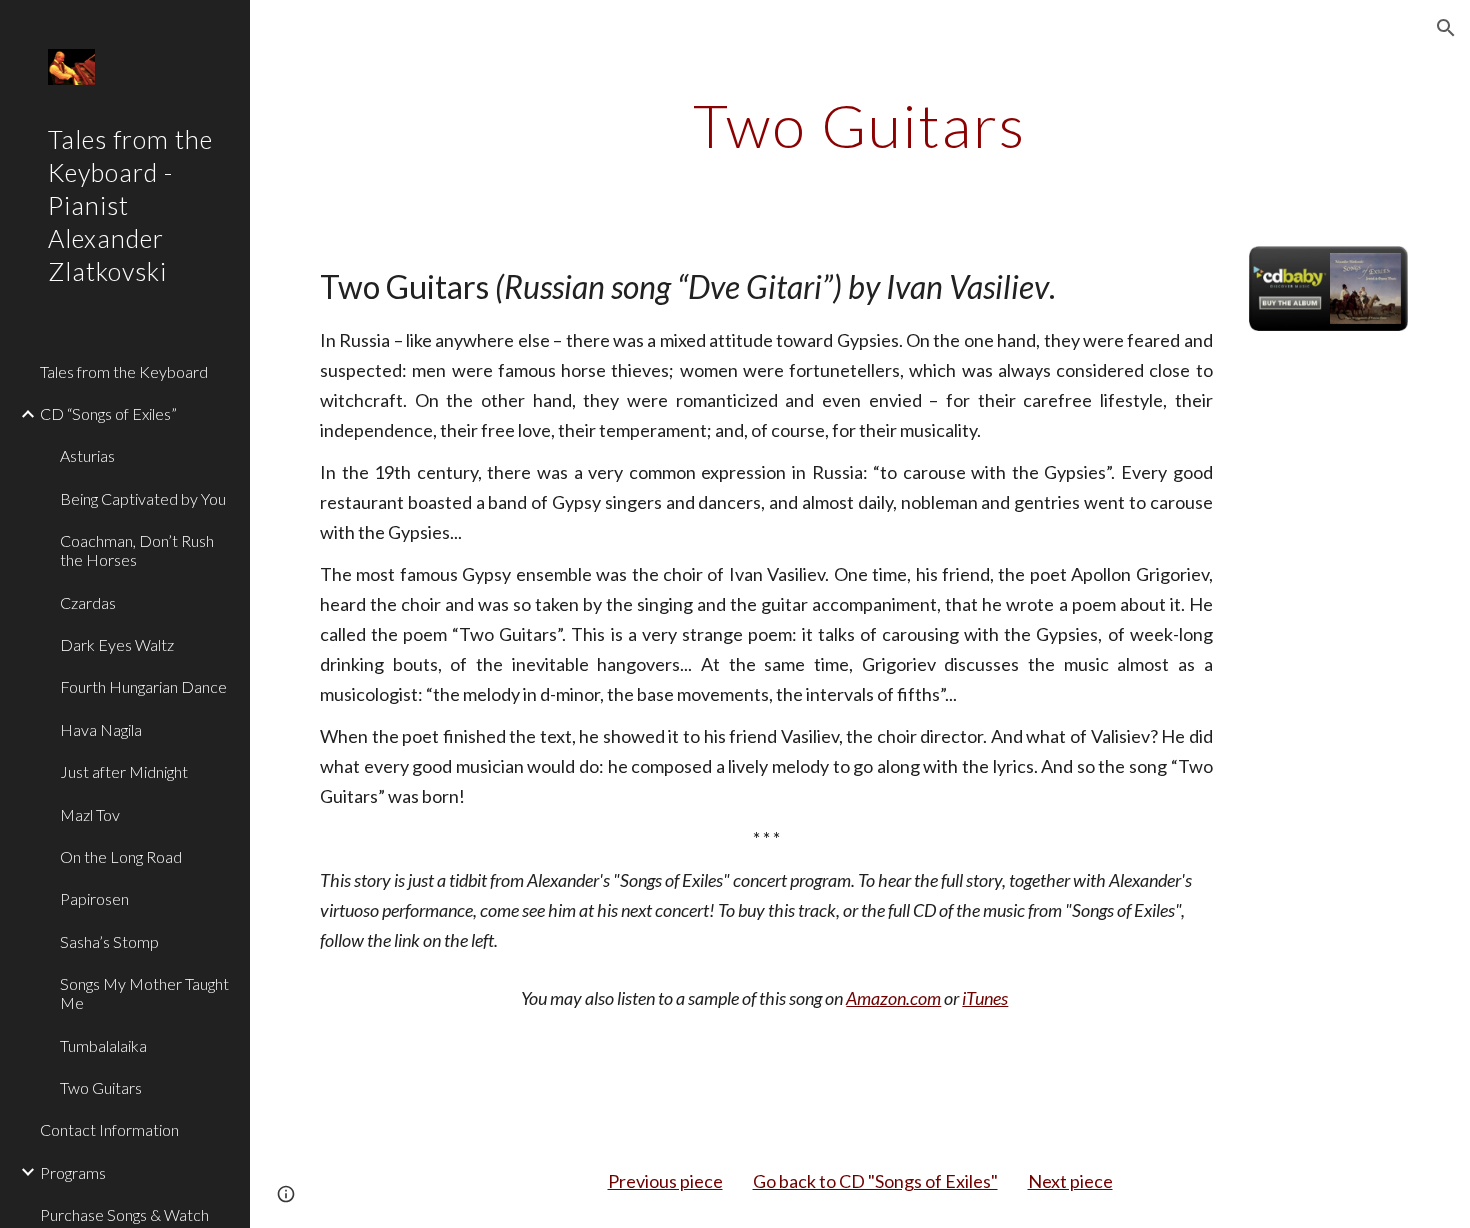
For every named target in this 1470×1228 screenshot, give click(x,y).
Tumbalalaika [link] (103, 1045)
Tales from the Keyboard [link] (124, 371)
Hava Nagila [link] (101, 729)
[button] (1446, 28)
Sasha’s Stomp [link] (109, 941)
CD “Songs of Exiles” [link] (108, 413)
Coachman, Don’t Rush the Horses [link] (137, 550)
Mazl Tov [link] (90, 814)
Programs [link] (73, 1172)
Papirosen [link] (94, 898)
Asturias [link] (87, 455)
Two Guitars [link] (101, 1087)
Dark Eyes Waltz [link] (117, 644)
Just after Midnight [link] (124, 771)
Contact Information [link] (109, 1129)
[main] (859, 125)
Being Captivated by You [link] (143, 498)
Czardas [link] (88, 602)
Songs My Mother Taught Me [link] (144, 993)
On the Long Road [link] (121, 856)
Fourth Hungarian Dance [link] (143, 686)
